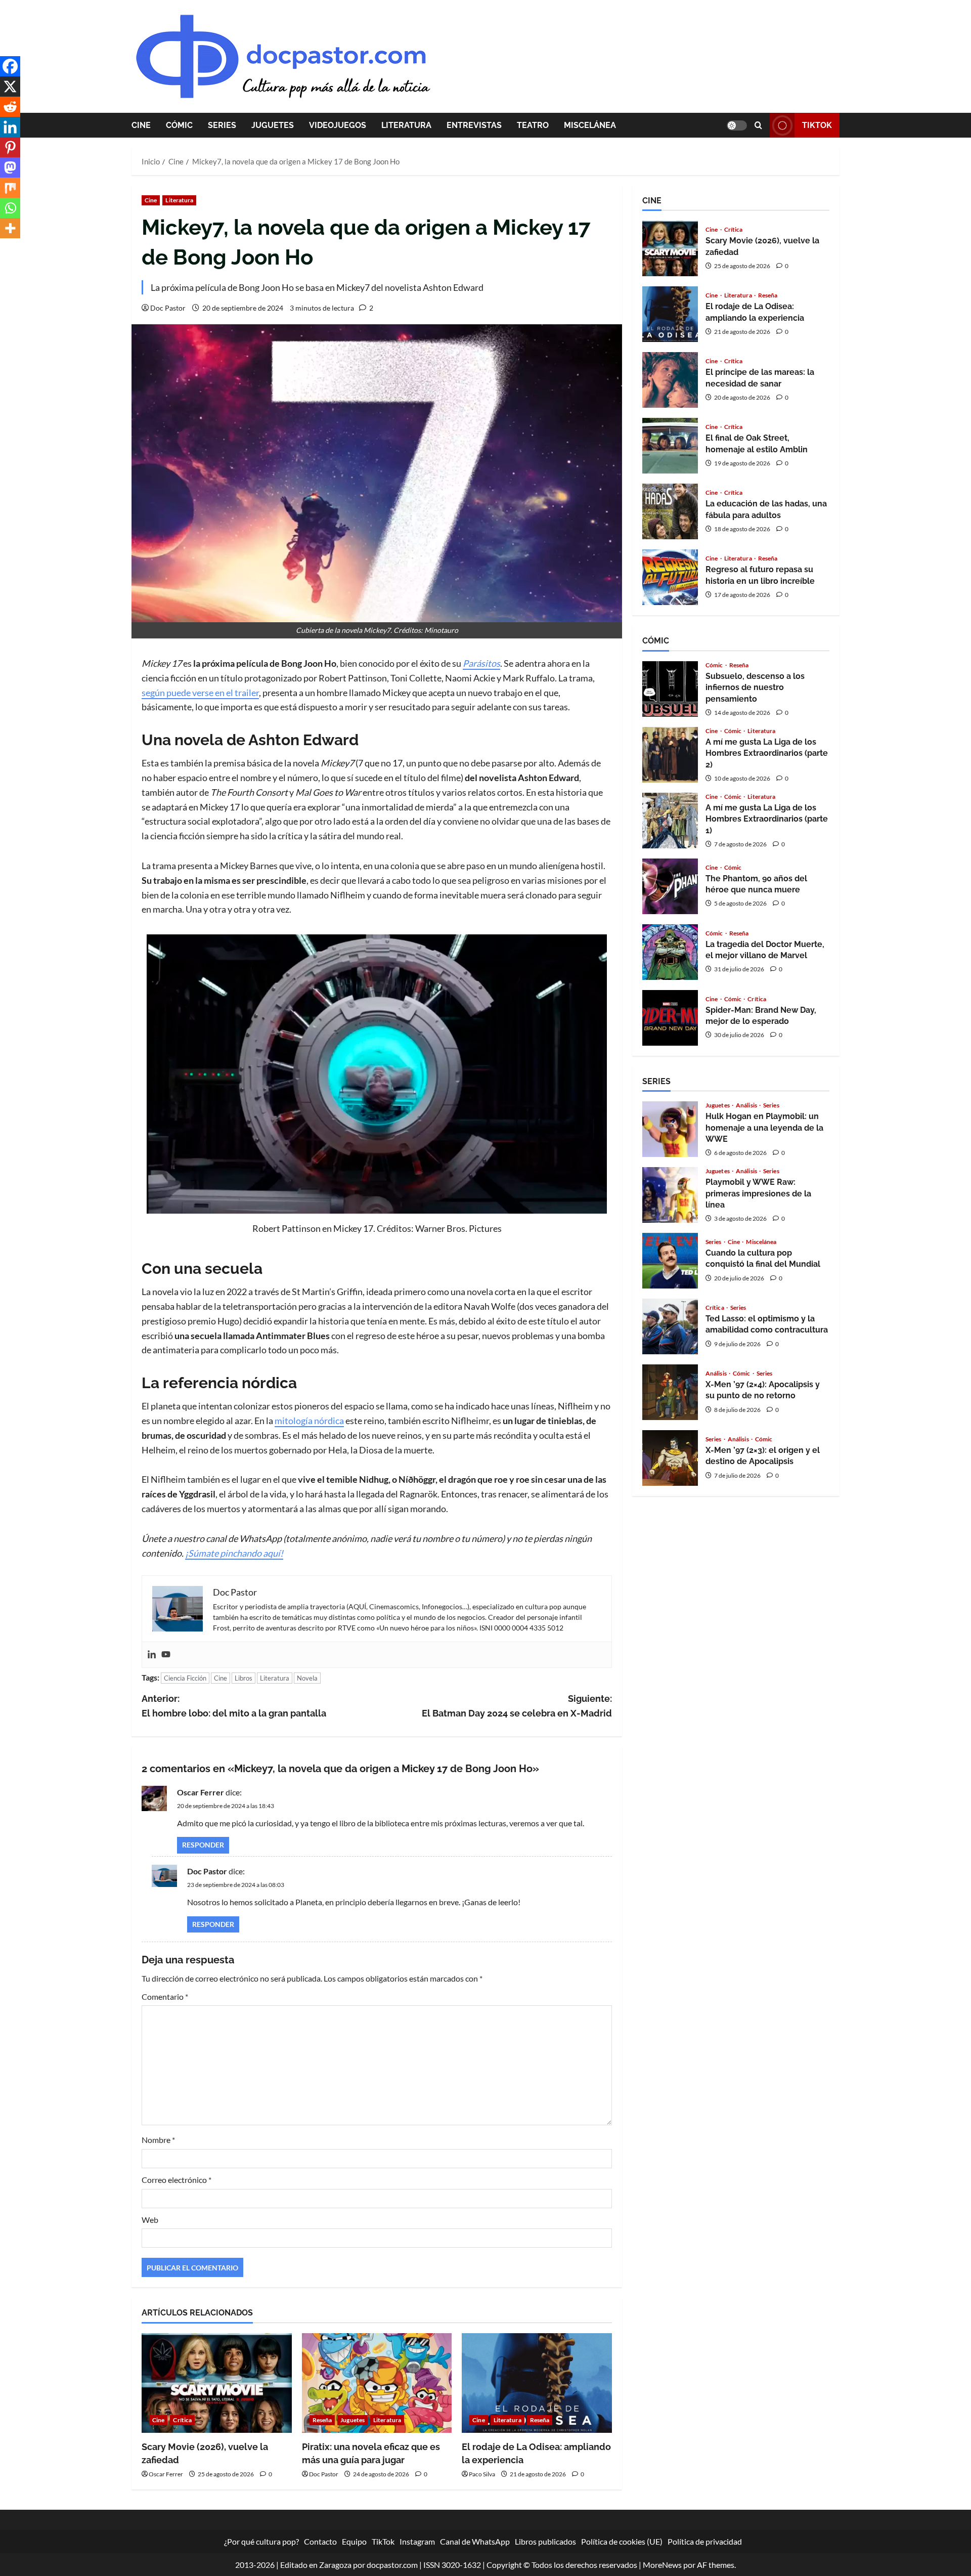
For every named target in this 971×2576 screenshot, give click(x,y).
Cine (141, 125)
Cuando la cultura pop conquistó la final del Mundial (670, 1261)
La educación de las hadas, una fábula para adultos (670, 511)
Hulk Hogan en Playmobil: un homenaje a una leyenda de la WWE (670, 1129)
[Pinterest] (10, 147)
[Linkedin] (152, 1655)
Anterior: (234, 1706)
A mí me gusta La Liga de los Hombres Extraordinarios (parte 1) (670, 821)
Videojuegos (338, 125)
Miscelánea (590, 125)
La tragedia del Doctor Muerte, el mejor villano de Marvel (670, 952)
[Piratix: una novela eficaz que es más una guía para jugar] (377, 2383)
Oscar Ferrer (201, 1792)
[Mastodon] (10, 167)
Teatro (533, 125)
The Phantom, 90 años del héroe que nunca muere (670, 886)
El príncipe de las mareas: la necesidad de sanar (670, 380)
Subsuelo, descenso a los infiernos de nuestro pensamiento (670, 689)
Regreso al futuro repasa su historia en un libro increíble (670, 577)
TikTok (817, 125)
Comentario (165, 1997)
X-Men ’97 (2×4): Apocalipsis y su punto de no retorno (670, 1392)
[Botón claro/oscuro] (737, 125)
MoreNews (662, 2565)
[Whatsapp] (10, 208)
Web (150, 2220)
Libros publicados (545, 2541)
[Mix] (10, 188)
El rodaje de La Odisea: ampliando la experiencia (670, 314)
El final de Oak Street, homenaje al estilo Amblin (670, 446)
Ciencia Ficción (185, 1678)
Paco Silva (482, 2474)
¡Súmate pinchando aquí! (234, 1553)
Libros (244, 1678)
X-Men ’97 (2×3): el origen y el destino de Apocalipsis (670, 1458)
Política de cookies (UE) (622, 2541)
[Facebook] (10, 66)
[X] (10, 87)
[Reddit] (10, 107)
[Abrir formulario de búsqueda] (758, 125)
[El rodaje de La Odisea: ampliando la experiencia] (537, 2383)
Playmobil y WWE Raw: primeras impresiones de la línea (670, 1195)
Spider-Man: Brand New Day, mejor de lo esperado (670, 1018)
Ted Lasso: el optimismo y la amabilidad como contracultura (670, 1326)
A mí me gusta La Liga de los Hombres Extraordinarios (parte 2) (670, 755)
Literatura (406, 125)
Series (222, 125)
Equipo (354, 2541)
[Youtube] (166, 1655)
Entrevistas (474, 125)
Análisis (747, 1105)
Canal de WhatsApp (475, 2541)
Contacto (320, 2541)
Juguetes (273, 125)
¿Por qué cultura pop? (261, 2541)
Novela (307, 1678)
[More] (10, 228)
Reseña (322, 2420)
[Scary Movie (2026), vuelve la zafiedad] (217, 2383)
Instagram (417, 2541)
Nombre (158, 2140)
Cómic (179, 125)
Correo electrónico (176, 2180)
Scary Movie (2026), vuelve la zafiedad (670, 248)
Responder (203, 1845)
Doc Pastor (168, 308)
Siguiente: (517, 1706)
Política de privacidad (705, 2541)
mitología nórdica (309, 1421)
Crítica (182, 2420)
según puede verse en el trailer (200, 693)
